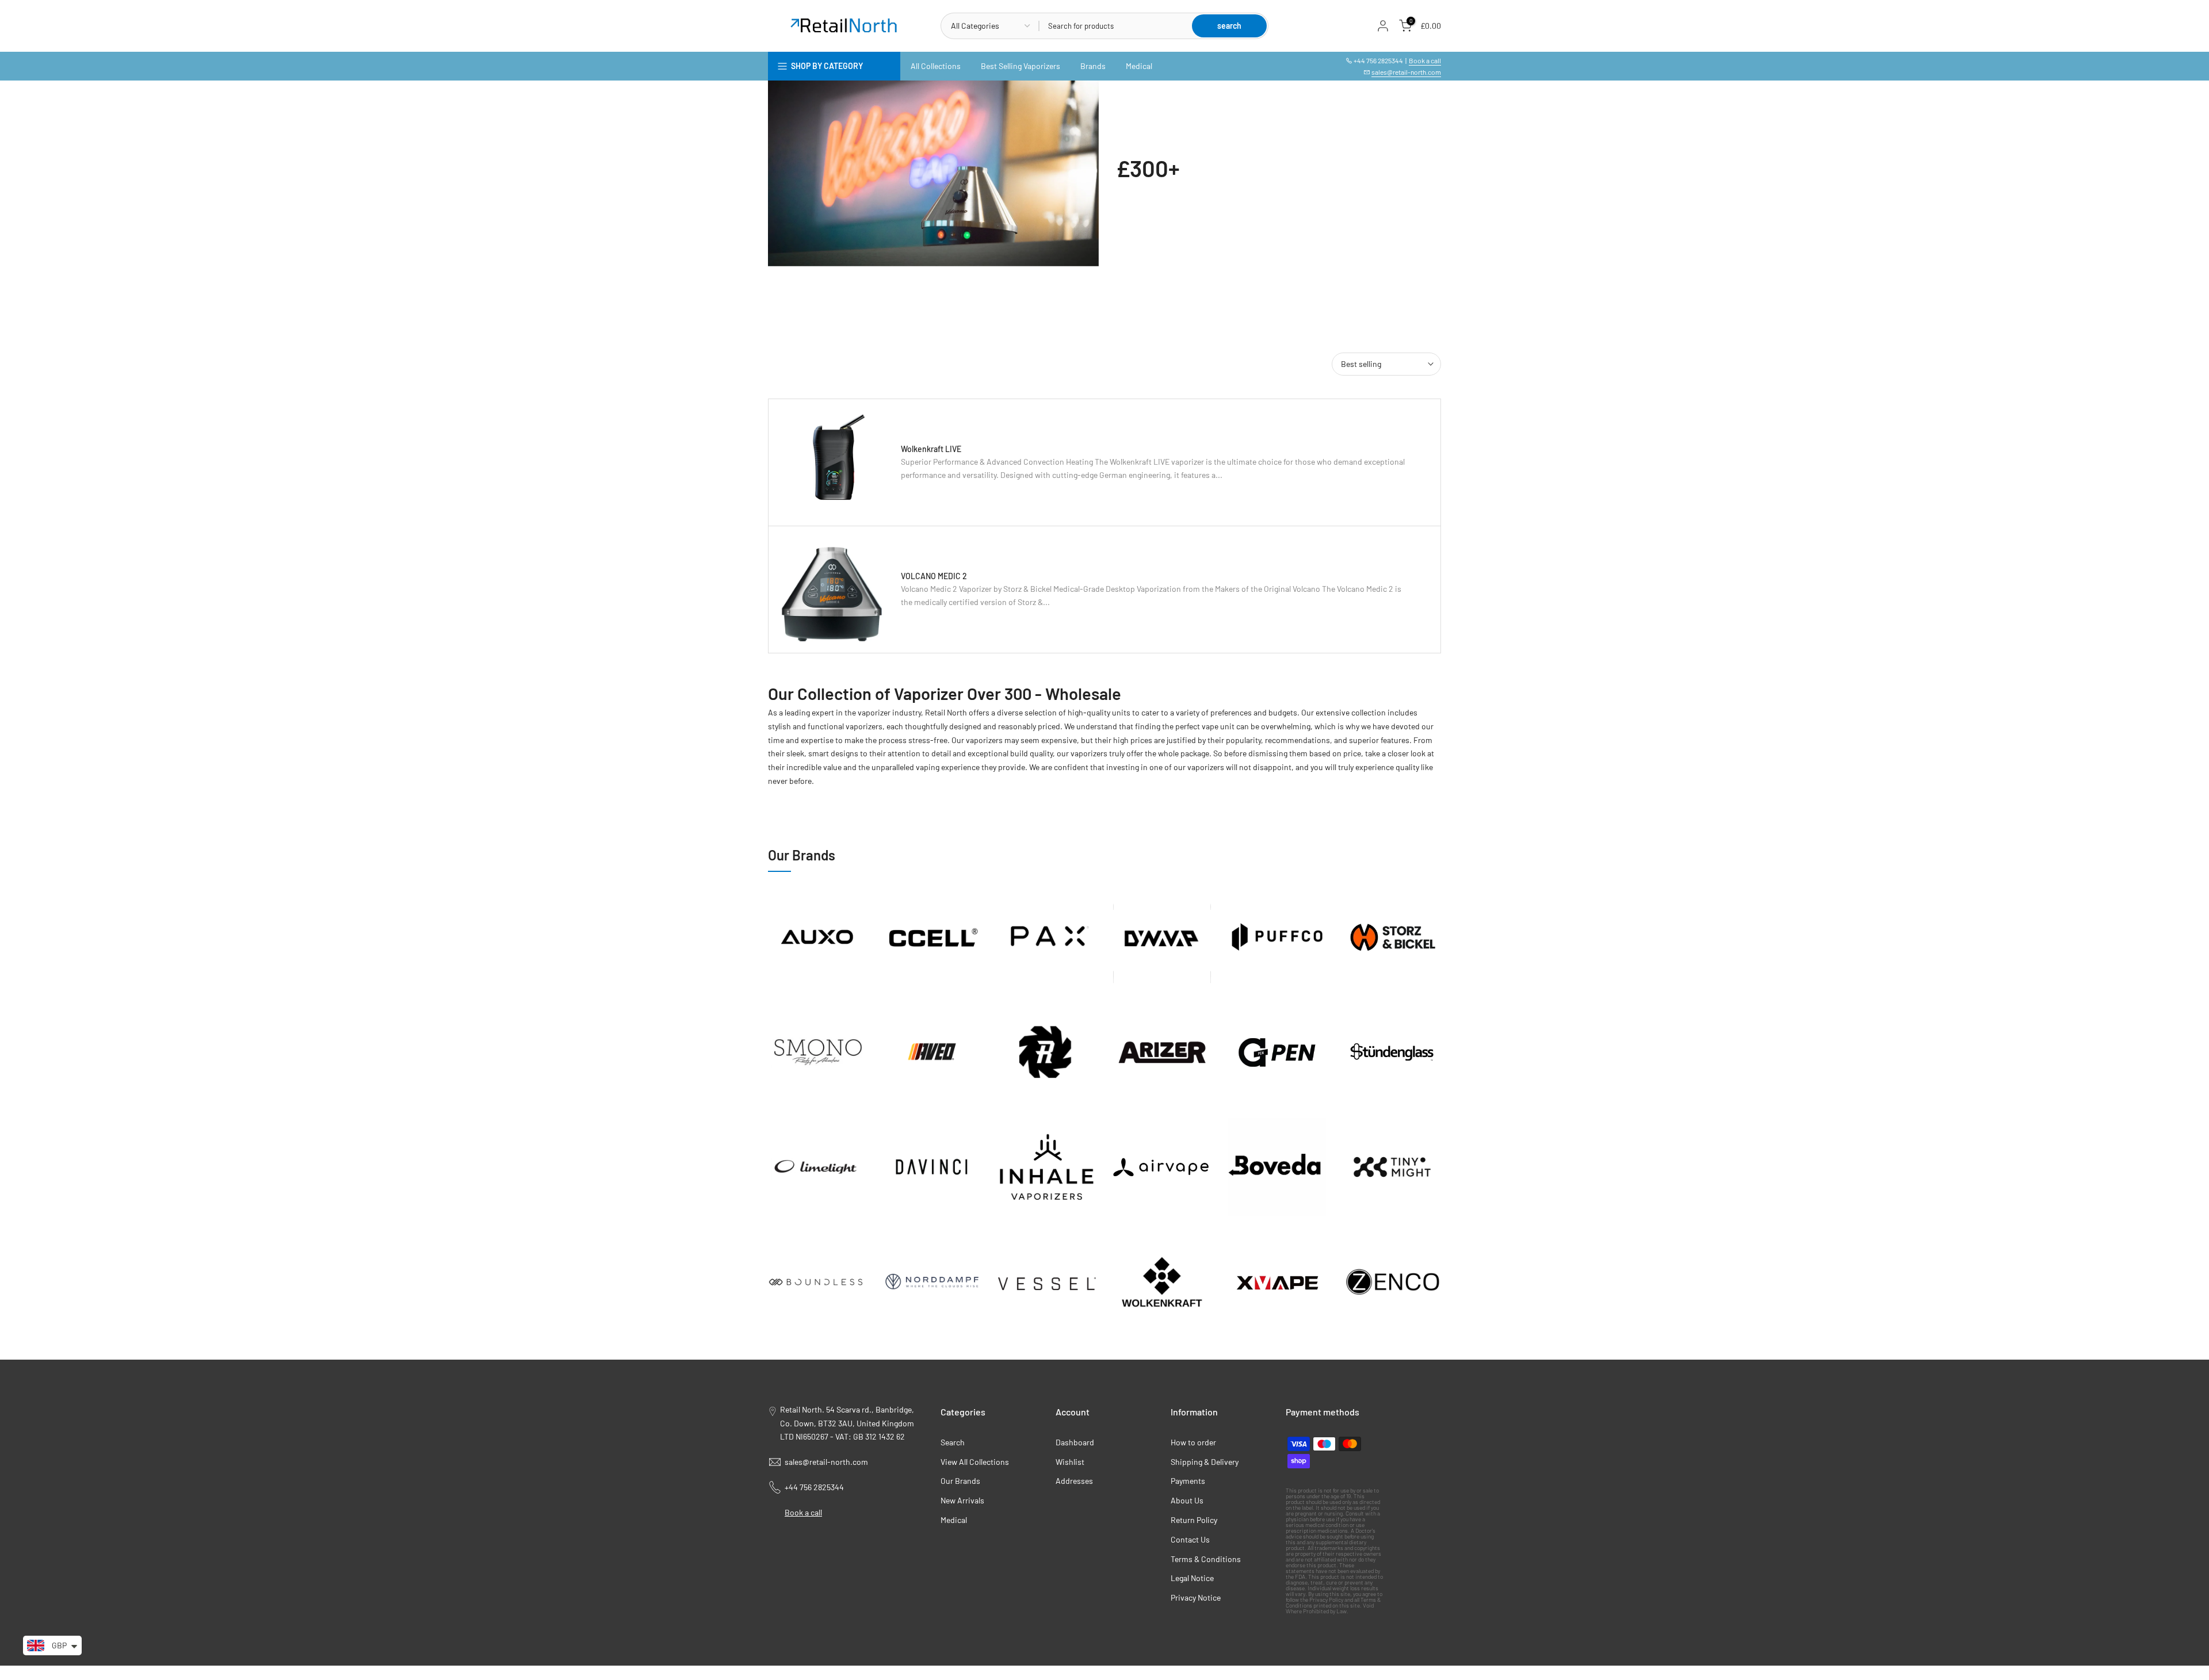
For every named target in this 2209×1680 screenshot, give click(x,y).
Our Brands (960, 1481)
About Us (1187, 1500)
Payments (1188, 1481)
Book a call (1425, 60)
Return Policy (1194, 1520)
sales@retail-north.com (1406, 72)
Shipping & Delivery (1205, 1462)
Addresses (1074, 1481)
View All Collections (975, 1462)
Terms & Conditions (1206, 1559)
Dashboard (1075, 1442)
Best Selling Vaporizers (1021, 66)
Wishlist (1070, 1462)
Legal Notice (1192, 1578)
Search (953, 1442)
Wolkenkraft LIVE (931, 449)
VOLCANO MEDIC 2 (934, 576)
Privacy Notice (1196, 1597)
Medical (1139, 66)
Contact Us (1190, 1539)
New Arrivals (962, 1500)
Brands (1093, 66)
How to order (1193, 1442)
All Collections (936, 66)
